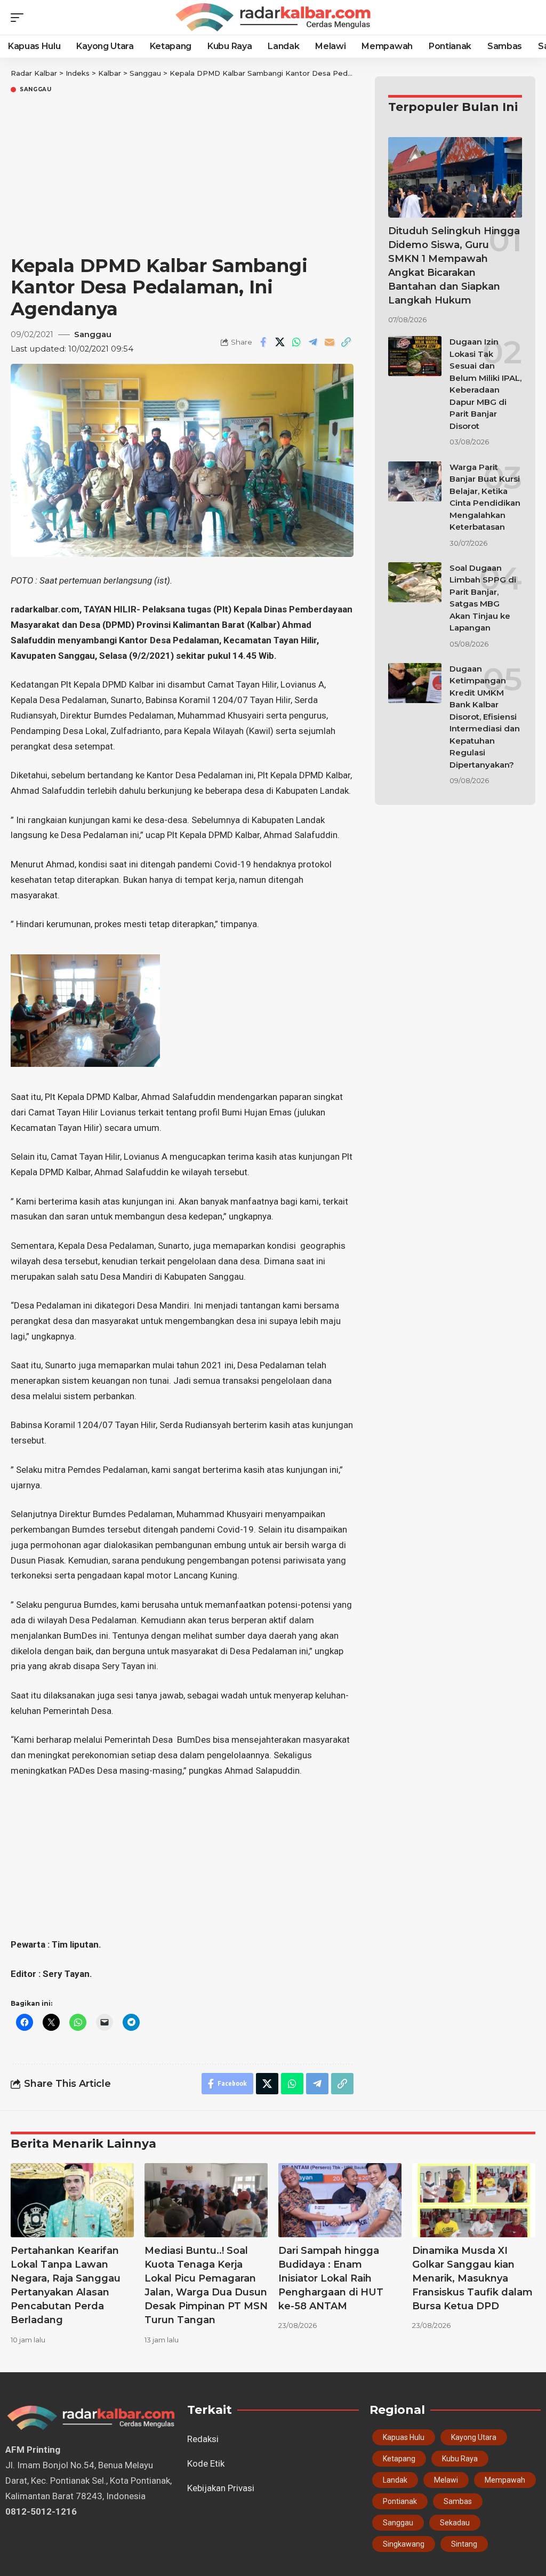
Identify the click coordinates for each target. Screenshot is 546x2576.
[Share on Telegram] (313, 342)
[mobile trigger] (20, 18)
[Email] (330, 342)
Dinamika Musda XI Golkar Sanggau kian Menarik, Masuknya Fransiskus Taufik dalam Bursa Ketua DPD (472, 2278)
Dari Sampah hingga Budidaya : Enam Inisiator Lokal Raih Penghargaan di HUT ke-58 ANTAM (331, 2278)
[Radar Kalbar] (273, 18)
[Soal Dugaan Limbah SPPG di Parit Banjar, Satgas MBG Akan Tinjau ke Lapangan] (415, 582)
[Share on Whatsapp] (296, 342)
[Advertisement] (182, 175)
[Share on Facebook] (263, 342)
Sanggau (36, 90)
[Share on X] (280, 342)
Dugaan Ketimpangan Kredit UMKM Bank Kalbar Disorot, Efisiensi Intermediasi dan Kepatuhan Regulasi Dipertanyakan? (485, 717)
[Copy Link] (346, 342)
